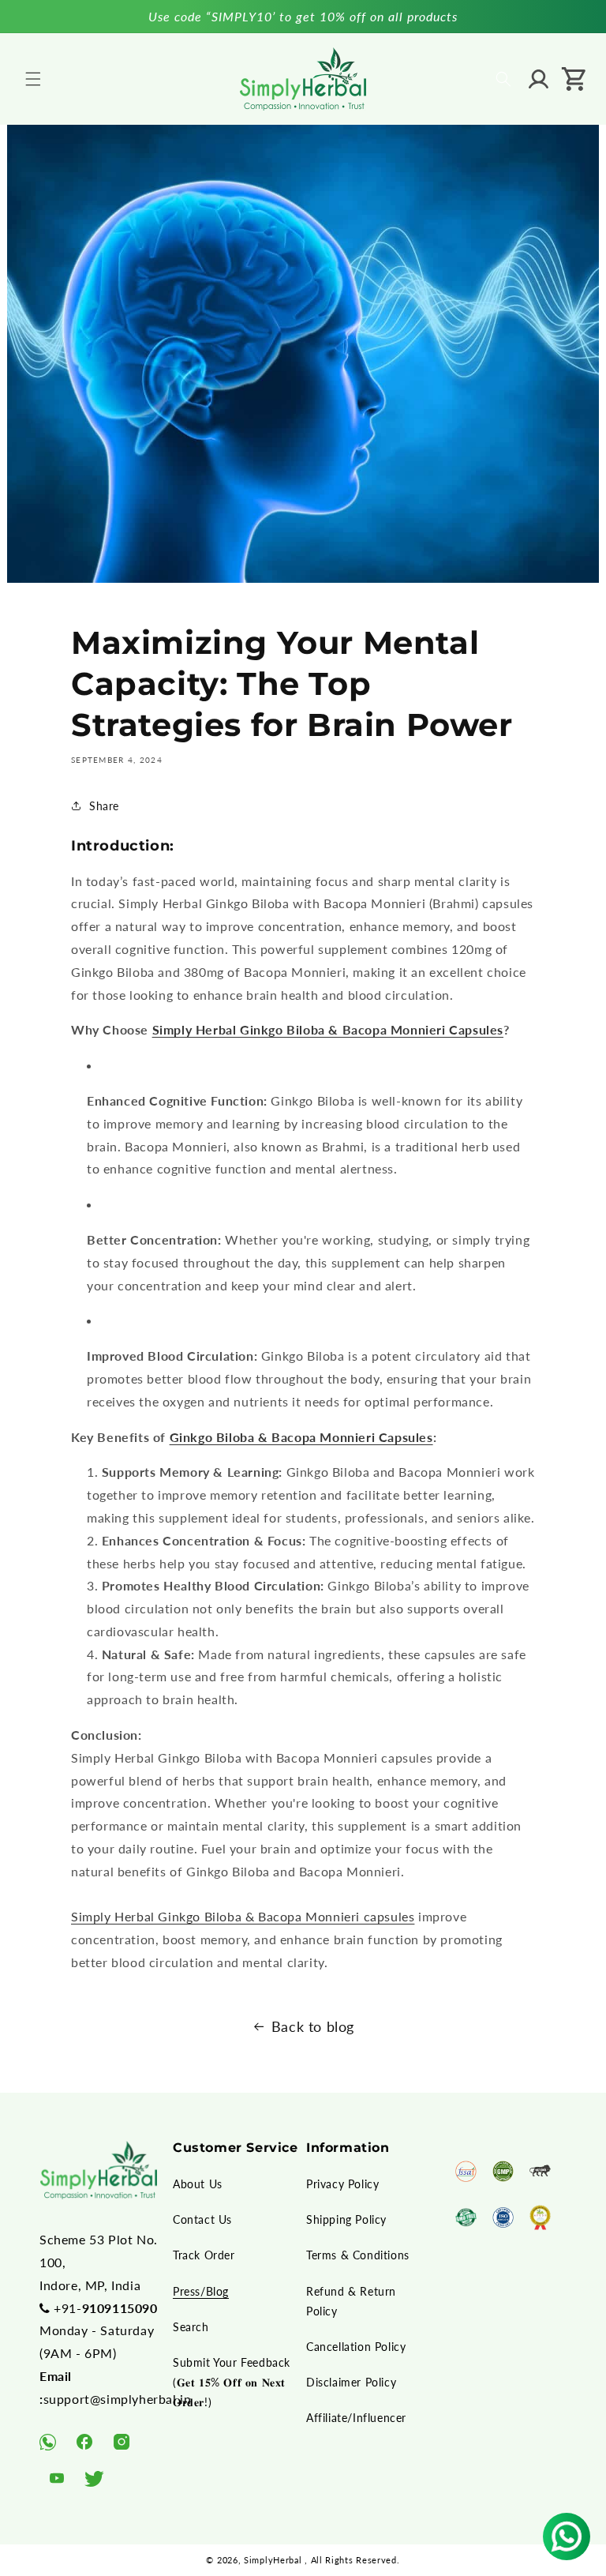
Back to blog (313, 2026)
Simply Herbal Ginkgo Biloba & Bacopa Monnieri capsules (243, 1916)
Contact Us (202, 2219)
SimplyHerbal (273, 2560)
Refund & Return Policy (351, 2301)
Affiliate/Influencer (356, 2418)
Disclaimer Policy (351, 2382)
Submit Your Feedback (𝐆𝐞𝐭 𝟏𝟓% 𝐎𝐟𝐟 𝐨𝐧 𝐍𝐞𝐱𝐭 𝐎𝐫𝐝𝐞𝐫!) (232, 2382)
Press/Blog (201, 2291)
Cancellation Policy (356, 2347)
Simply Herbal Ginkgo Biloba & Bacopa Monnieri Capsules (328, 1029)
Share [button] (104, 806)
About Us (198, 2184)
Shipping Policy (346, 2219)
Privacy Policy (342, 2184)
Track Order (204, 2255)
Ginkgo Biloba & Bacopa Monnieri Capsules (301, 1437)
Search (191, 2327)
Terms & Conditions (358, 2255)
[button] (33, 79)
